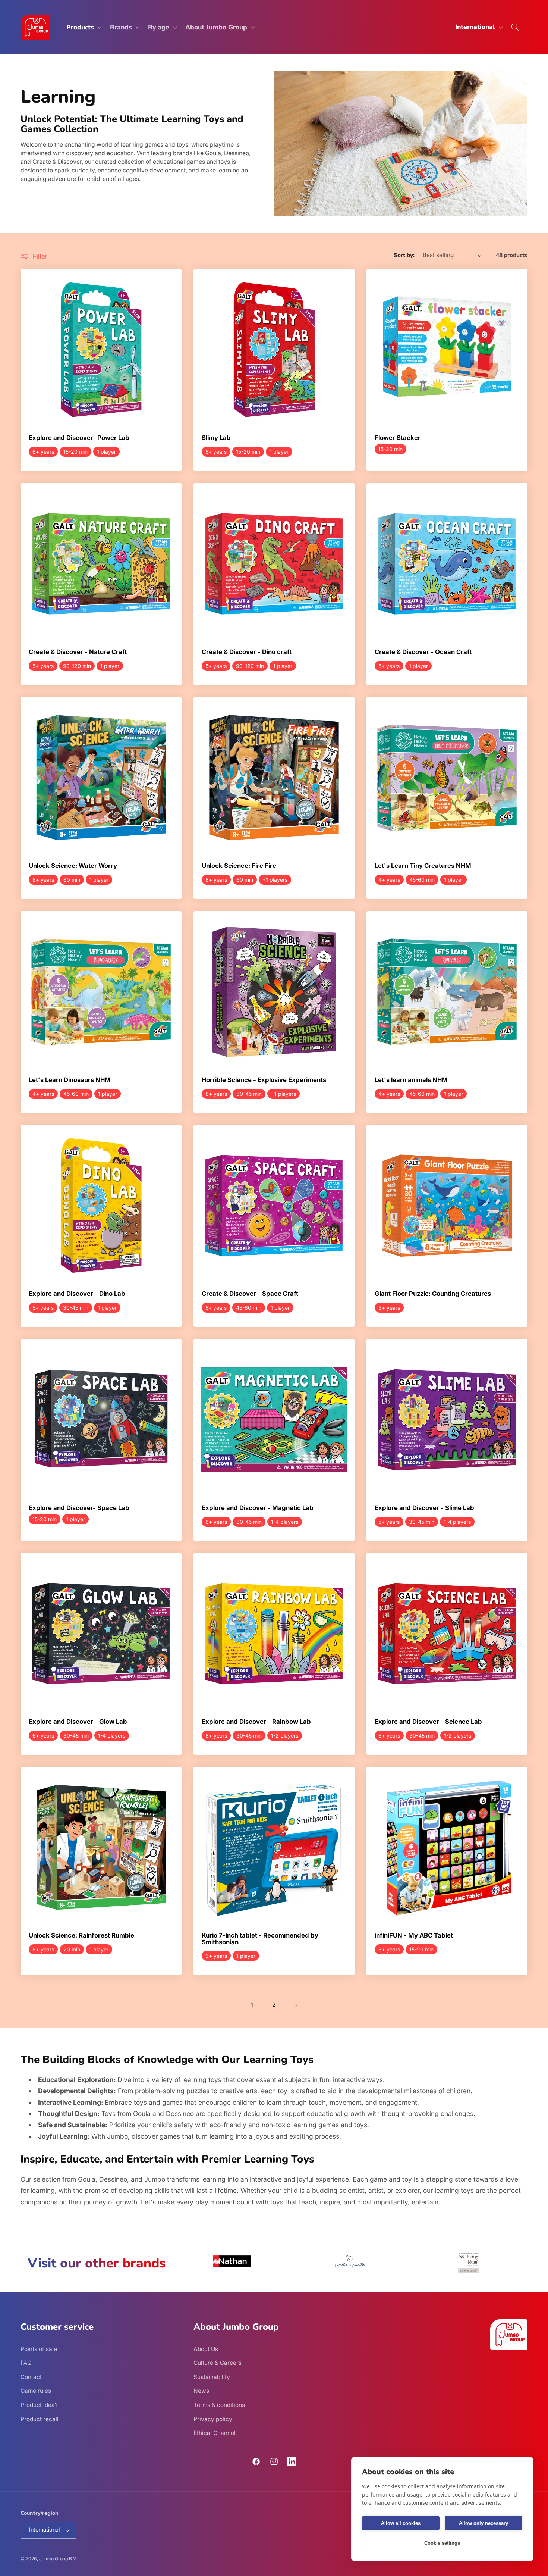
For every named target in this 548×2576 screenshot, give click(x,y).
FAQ (26, 2363)
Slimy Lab (216, 438)
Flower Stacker (398, 438)
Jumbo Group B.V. (58, 2559)
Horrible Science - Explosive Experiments (264, 1080)
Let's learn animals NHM (411, 1080)
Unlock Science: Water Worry (73, 866)
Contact (31, 2377)
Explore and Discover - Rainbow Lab (256, 1722)
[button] (83, 27)
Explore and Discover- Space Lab (79, 1508)
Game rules (36, 2391)
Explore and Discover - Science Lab (428, 1722)
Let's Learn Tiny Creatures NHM (423, 866)
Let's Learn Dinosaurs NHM (70, 1080)
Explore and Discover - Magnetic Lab (258, 1508)
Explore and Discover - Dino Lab (77, 1294)
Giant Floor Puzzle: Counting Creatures (433, 1294)
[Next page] (296, 2005)
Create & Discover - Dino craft (247, 652)
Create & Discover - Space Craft (250, 1294)
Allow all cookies (401, 2523)
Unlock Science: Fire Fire (239, 866)
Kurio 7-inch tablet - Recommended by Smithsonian (260, 1939)
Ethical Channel (215, 2433)
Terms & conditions (219, 2405)
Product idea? (39, 2405)
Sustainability (212, 2377)
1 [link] (252, 2005)
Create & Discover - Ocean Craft (423, 652)
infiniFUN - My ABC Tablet (414, 1936)
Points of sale (39, 2349)
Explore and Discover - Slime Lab (424, 1508)
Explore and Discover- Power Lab (79, 438)
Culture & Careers (218, 2363)
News (201, 2391)
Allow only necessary (484, 2523)
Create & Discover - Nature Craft (78, 652)
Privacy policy (213, 2419)
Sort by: (404, 255)
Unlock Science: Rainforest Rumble (81, 1936)
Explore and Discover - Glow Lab (78, 1722)
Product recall (40, 2419)
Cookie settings (442, 2543)
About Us (206, 2349)
